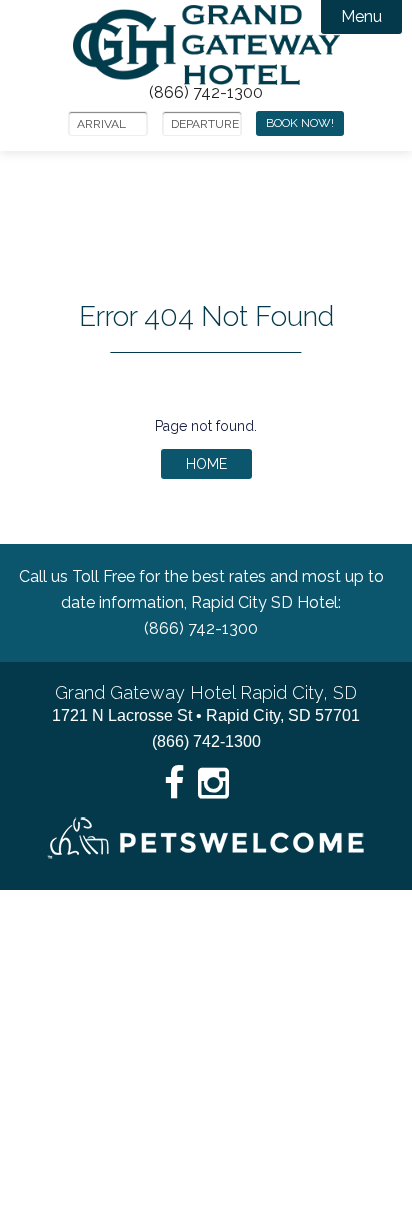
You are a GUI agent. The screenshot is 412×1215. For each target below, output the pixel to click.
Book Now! (300, 123)
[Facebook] (175, 783)
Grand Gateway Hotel (206, 45)
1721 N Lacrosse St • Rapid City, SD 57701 (206, 715)
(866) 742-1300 (206, 93)
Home (206, 464)
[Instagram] (213, 783)
